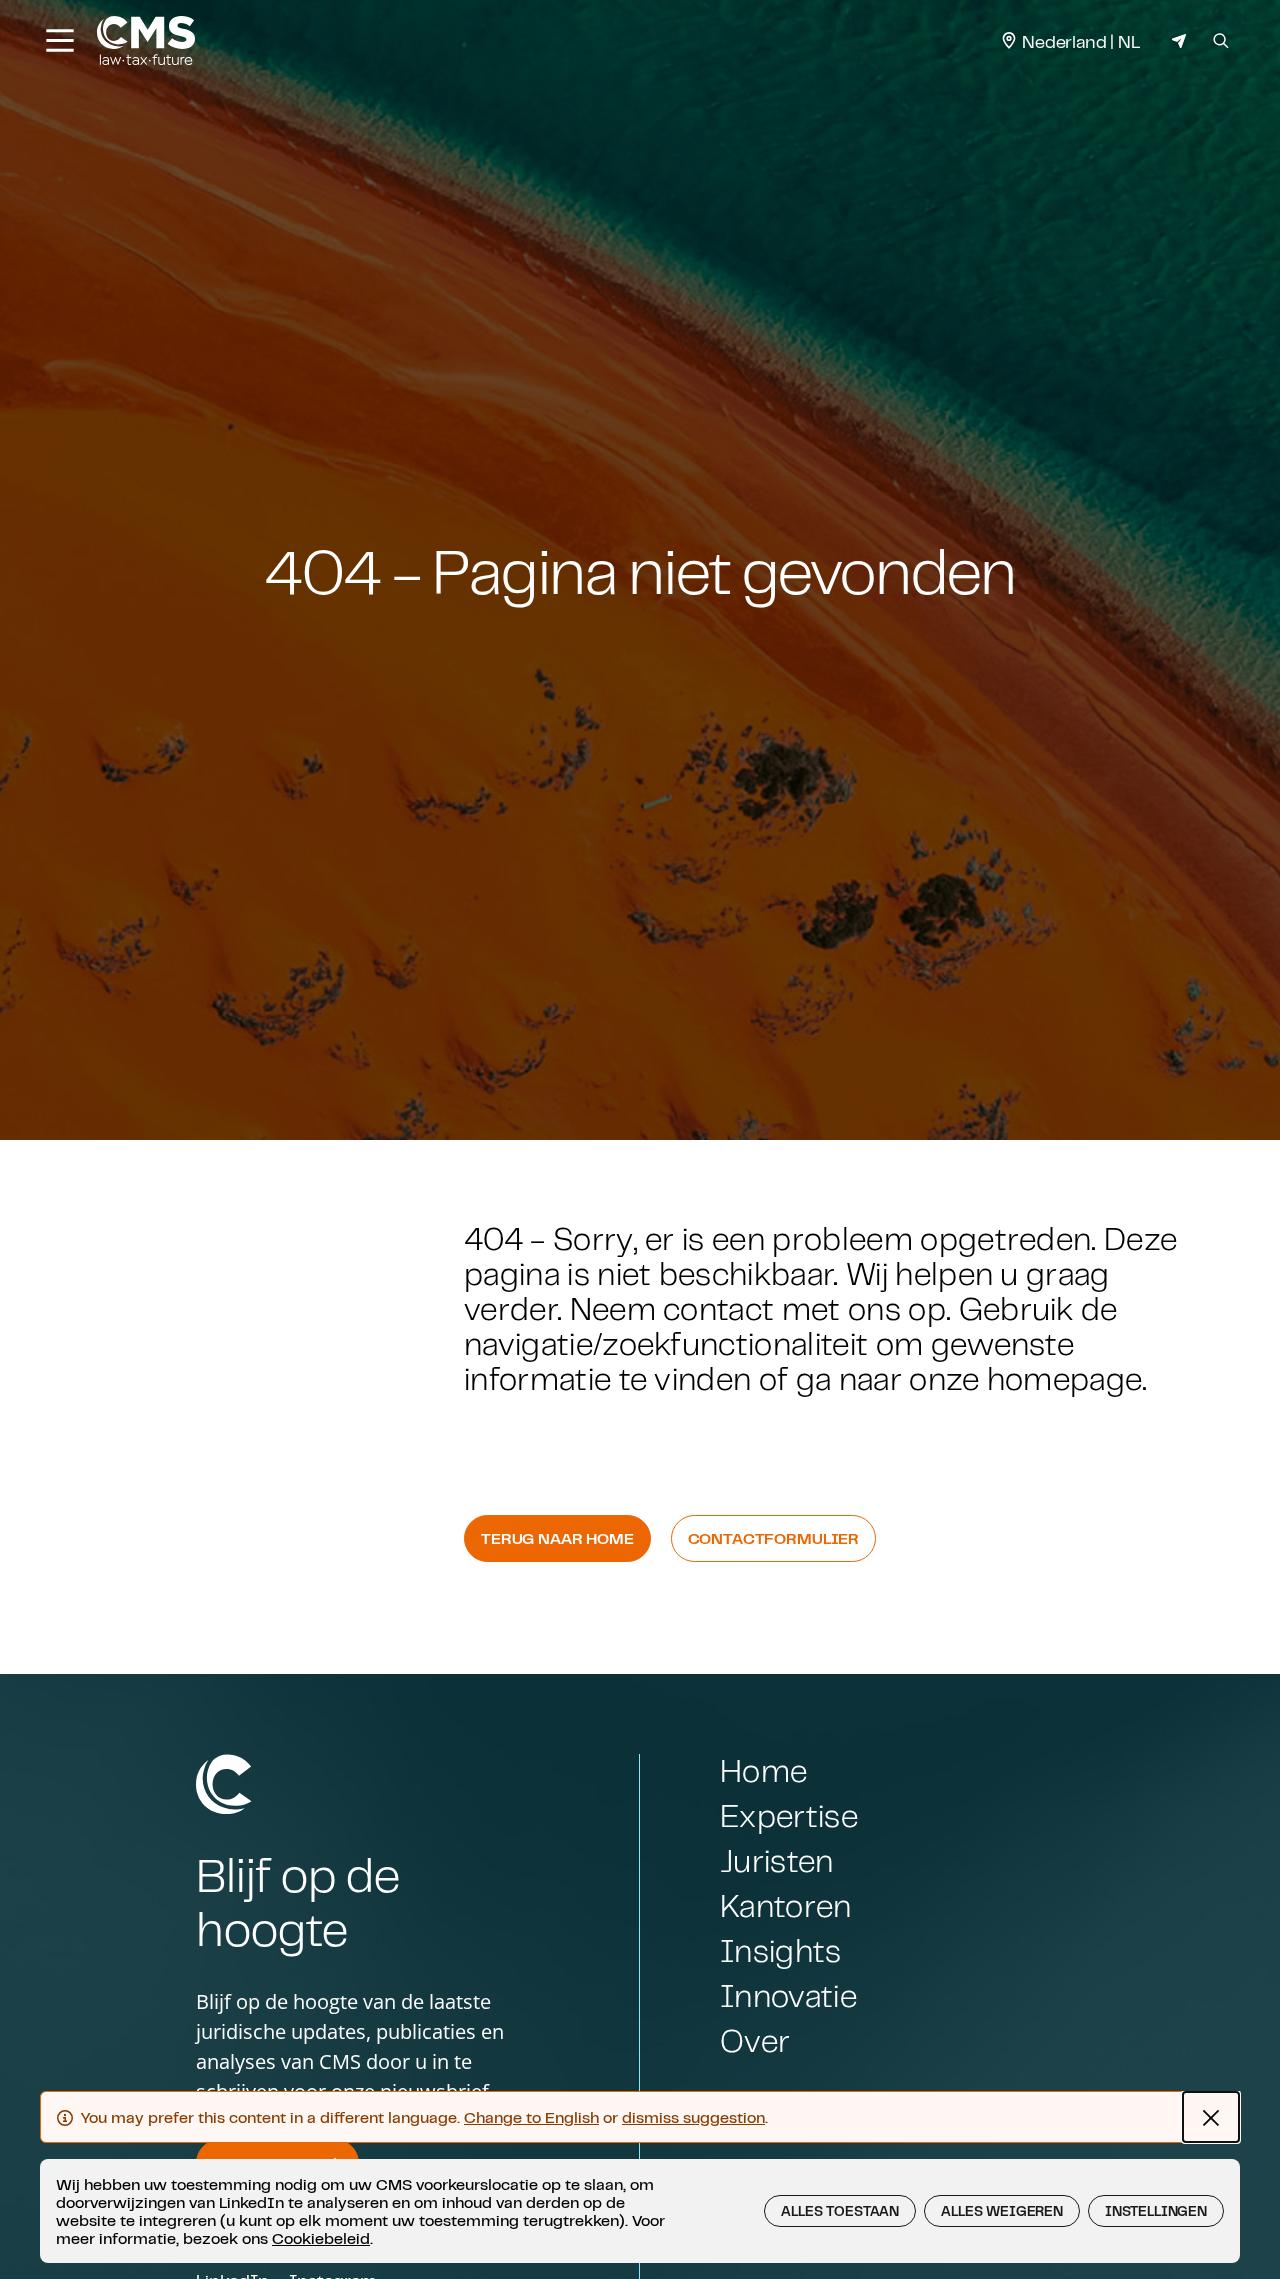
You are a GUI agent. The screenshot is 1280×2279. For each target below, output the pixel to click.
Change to (531, 2117)
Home (763, 1770)
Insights (781, 1950)
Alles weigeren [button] (1002, 2211)
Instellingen (1156, 2211)
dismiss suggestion (693, 2117)
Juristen (777, 1860)
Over (755, 2040)
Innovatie (788, 1995)
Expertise (789, 1815)
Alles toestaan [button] (840, 2211)
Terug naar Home (557, 1538)
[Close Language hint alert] (1211, 2117)
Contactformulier (773, 1538)
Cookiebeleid (321, 2238)
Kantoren (786, 1905)
